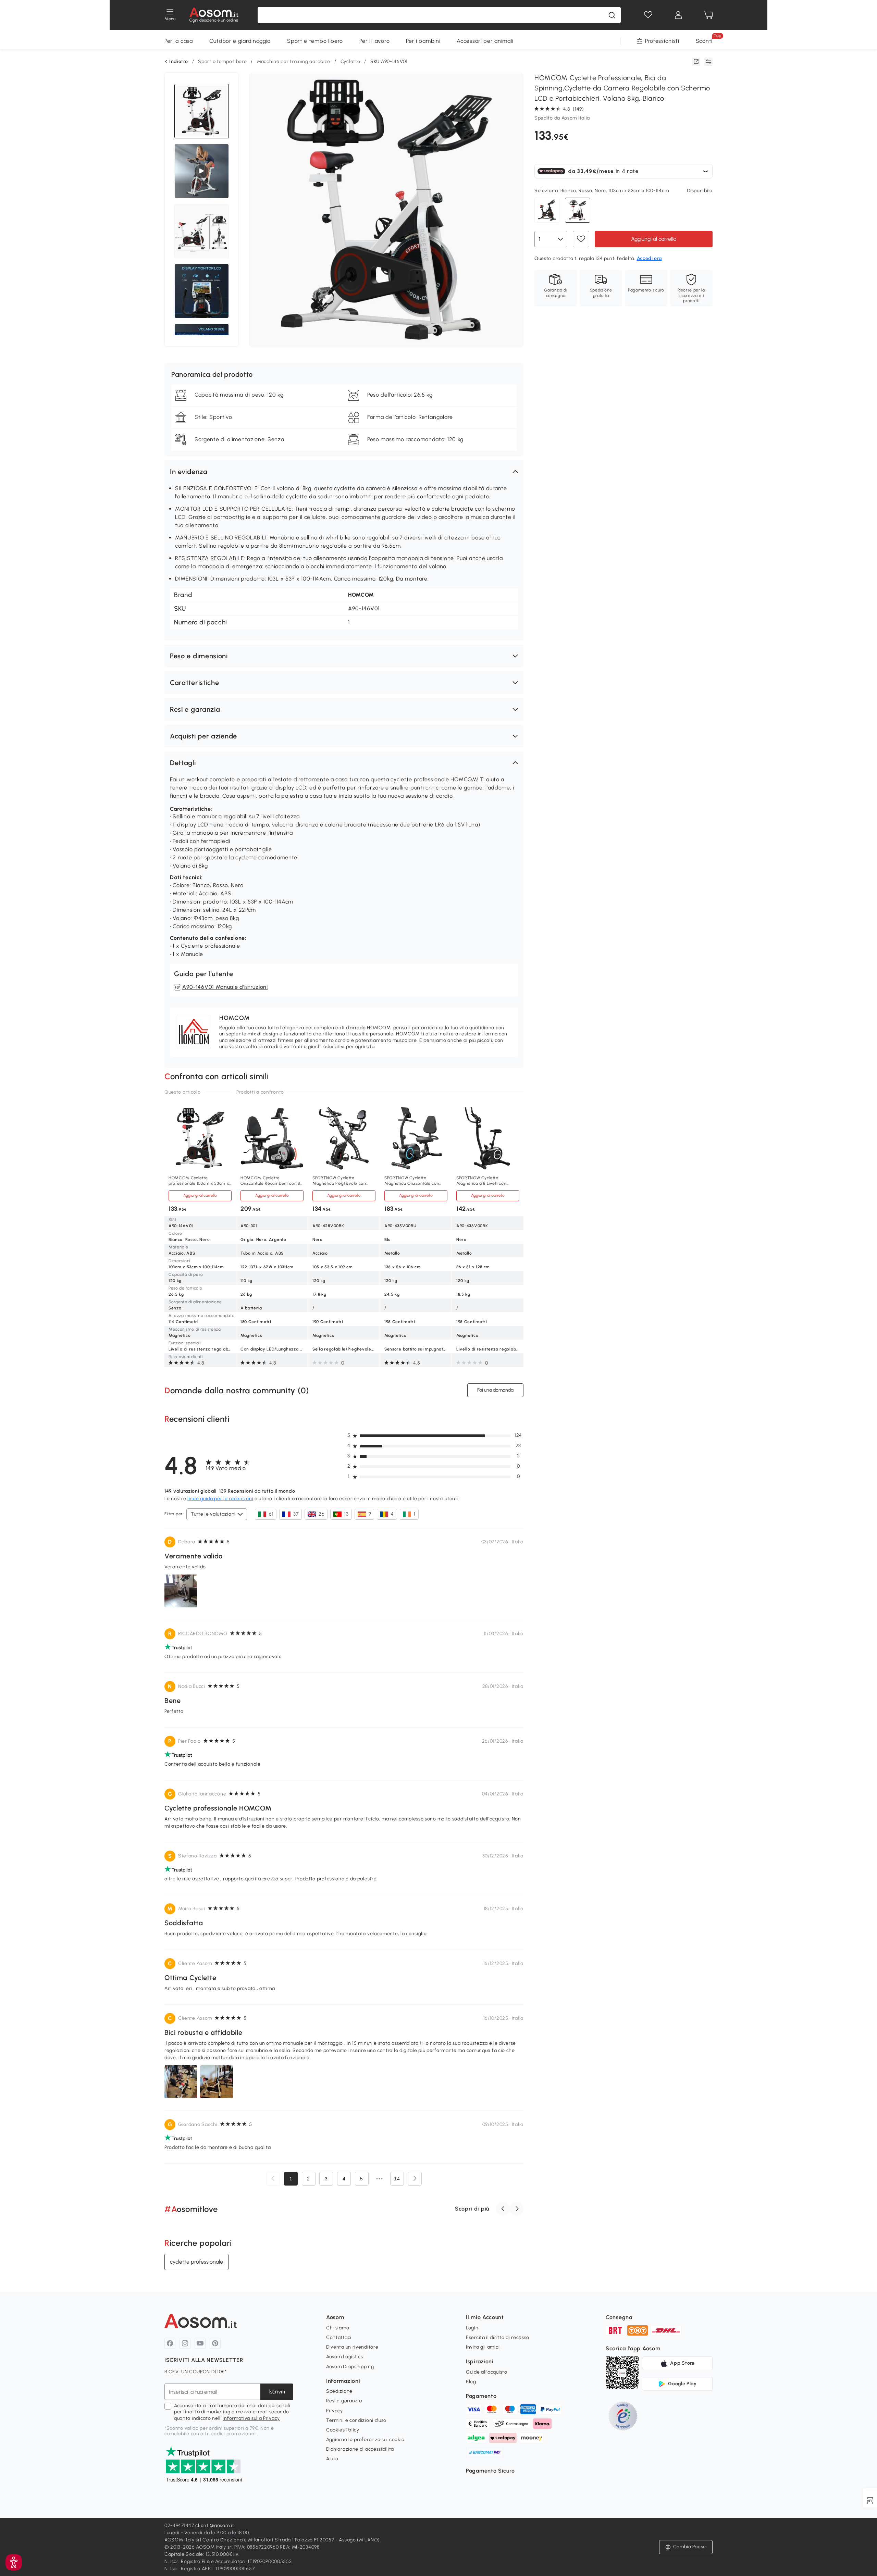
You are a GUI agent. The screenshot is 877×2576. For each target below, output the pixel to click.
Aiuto (332, 2459)
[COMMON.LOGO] (214, 15)
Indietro (179, 62)
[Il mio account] (678, 15)
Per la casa (179, 41)
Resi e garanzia (344, 2401)
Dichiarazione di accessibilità (360, 2449)
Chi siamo (338, 2328)
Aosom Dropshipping (350, 2367)
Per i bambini (423, 41)
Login (472, 2328)
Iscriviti (277, 2392)
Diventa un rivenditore (352, 2347)
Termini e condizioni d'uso (356, 2420)
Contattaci (339, 2337)
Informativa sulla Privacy (251, 2418)
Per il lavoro (374, 41)
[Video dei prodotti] (201, 171)
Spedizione (339, 2391)
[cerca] (612, 15)
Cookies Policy (343, 2430)
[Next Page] (415, 2179)
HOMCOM (361, 595)
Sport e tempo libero (315, 41)
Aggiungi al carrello (654, 239)
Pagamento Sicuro (490, 2471)
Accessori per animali (485, 41)
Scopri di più (472, 2209)
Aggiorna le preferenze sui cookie (365, 2440)
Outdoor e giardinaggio (240, 41)
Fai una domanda (495, 1390)
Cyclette (350, 61)
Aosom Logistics (345, 2357)
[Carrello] (708, 15)
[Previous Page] (273, 2179)
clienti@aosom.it (215, 2525)
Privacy (335, 2411)
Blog (471, 2382)
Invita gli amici (483, 2347)
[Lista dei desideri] (648, 15)
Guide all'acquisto (487, 2372)
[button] (344, 472)
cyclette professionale (196, 2262)
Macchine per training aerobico (294, 61)
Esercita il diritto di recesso (498, 2337)
